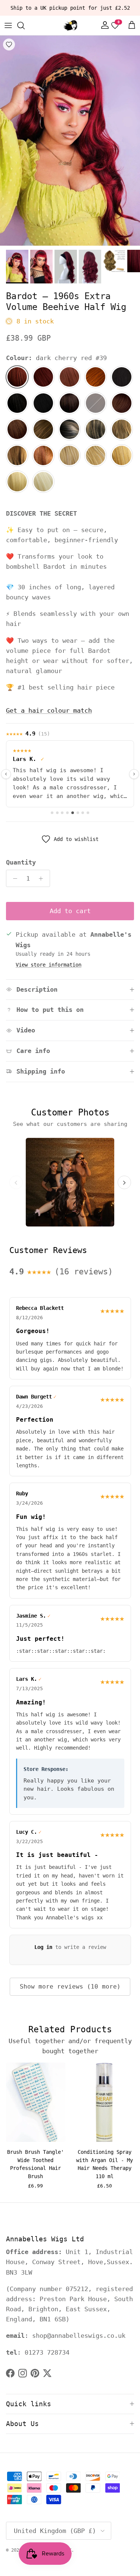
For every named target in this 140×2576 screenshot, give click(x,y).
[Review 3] (62, 813)
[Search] (25, 25)
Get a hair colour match (49, 710)
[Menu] (8, 25)
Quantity (21, 862)
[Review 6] (78, 813)
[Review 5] (73, 813)
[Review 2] (57, 813)
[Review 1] (52, 813)
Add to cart (70, 911)
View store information (49, 965)
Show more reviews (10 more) (70, 1987)
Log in (43, 1947)
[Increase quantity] (43, 878)
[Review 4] (67, 813)
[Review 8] (88, 813)
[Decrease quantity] (13, 878)
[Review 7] (83, 813)
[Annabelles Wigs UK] (70, 25)
